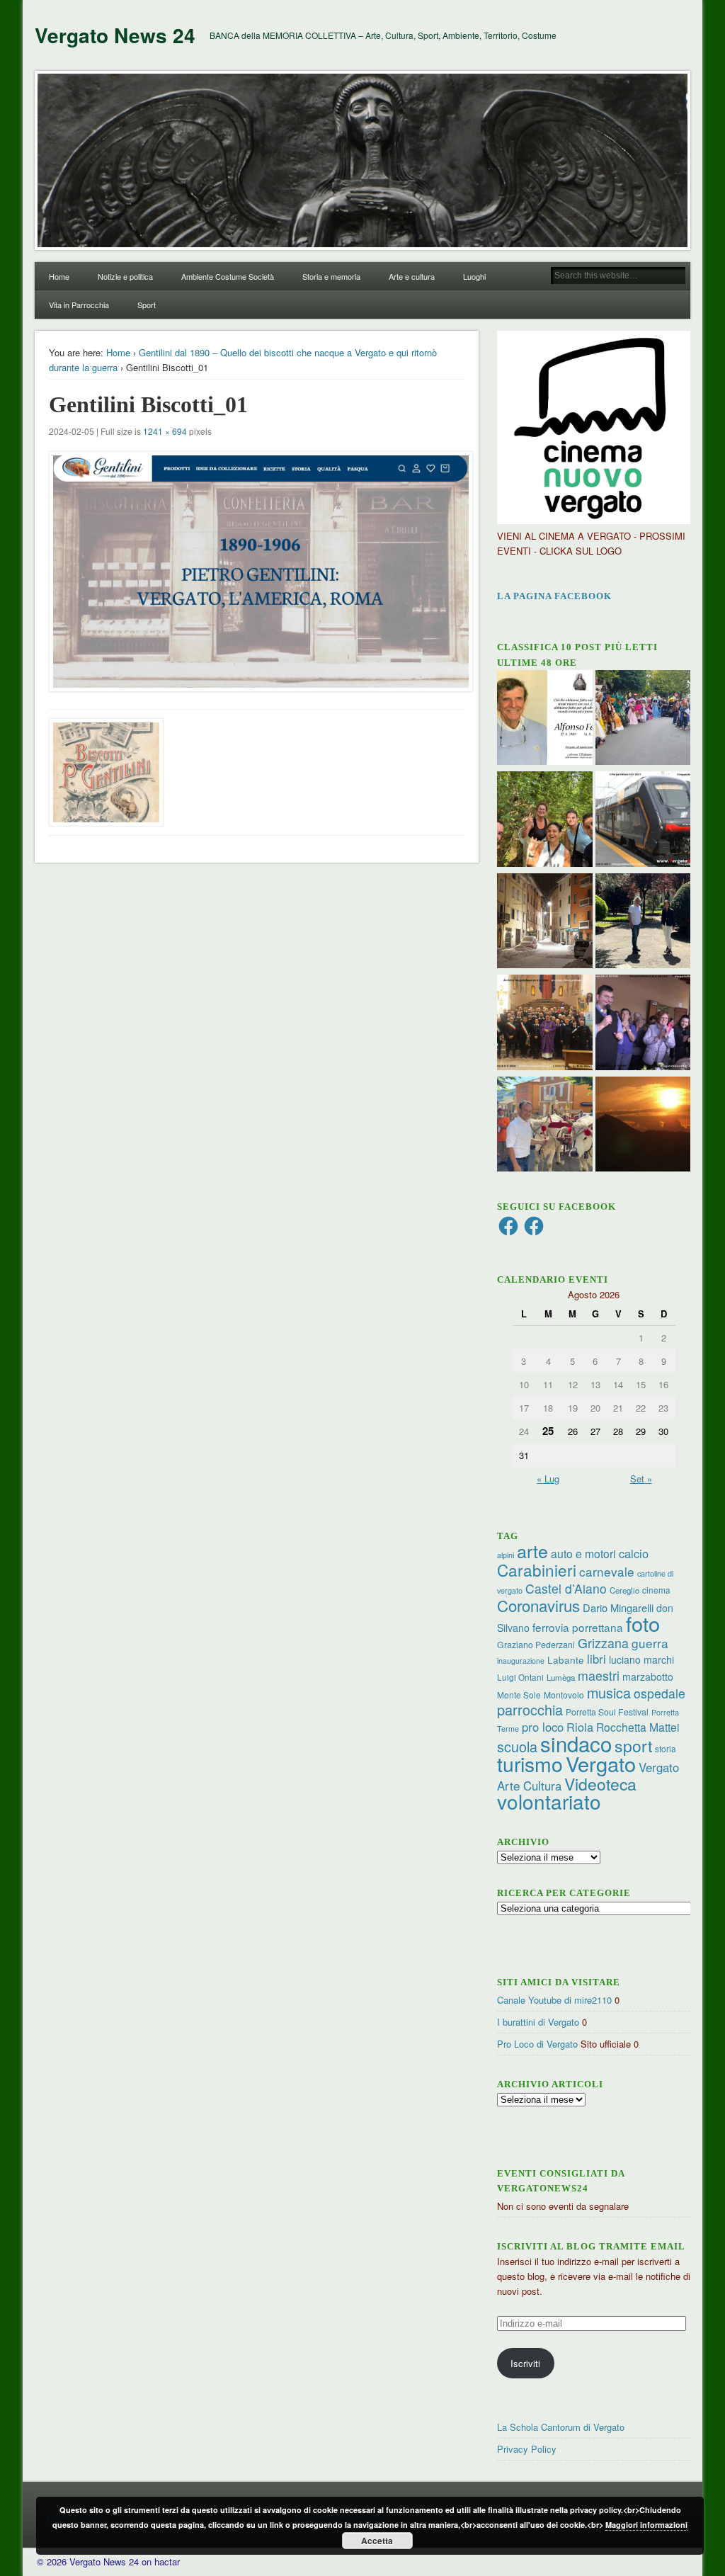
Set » (641, 1479)
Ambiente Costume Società (228, 276)
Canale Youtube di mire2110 (554, 2000)
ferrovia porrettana (578, 1627)
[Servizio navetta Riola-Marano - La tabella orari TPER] (643, 821)
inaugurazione (521, 1661)
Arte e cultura (412, 276)
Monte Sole (519, 1695)
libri (596, 1659)
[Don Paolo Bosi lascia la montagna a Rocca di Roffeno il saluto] (643, 1024)
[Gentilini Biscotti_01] (257, 572)
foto (643, 1623)
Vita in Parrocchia (79, 305)
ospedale (660, 1693)
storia (666, 1748)
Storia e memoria (331, 276)
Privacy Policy (527, 2449)
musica (609, 1692)
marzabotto (648, 1676)
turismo (530, 1763)
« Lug (548, 1479)
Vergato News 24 (115, 35)
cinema (656, 1590)
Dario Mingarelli (618, 1607)
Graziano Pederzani (536, 1644)
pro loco (543, 1727)
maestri (599, 1675)
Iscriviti (525, 2363)
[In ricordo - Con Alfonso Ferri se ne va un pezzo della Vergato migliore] (545, 720)
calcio (634, 1553)
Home (59, 276)
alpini (506, 1555)
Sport (147, 305)
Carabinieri (537, 1570)
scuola (517, 1746)
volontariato (549, 1801)
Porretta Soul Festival (607, 1712)
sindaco (576, 1743)
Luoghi (474, 276)
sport (633, 1746)
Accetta (377, 2541)
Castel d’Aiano (566, 1588)
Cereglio (624, 1590)
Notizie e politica (125, 276)
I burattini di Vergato (538, 2022)
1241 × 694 (165, 431)
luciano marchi (641, 1659)
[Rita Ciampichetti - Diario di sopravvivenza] (643, 1126)
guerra (650, 1643)
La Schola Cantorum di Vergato (561, 2427)
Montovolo (564, 1695)
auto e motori (583, 1553)
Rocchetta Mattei (638, 1727)
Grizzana (603, 1642)
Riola (580, 1727)
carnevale (607, 1571)
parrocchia (530, 1709)
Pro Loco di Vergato (537, 2044)
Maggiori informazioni (646, 2525)
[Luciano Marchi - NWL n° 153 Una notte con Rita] (545, 923)
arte (532, 1550)
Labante (566, 1660)
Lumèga (561, 1677)
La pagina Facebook (554, 596)
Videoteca (600, 1784)
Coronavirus (538, 1605)
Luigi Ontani (520, 1677)
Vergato (601, 1763)
